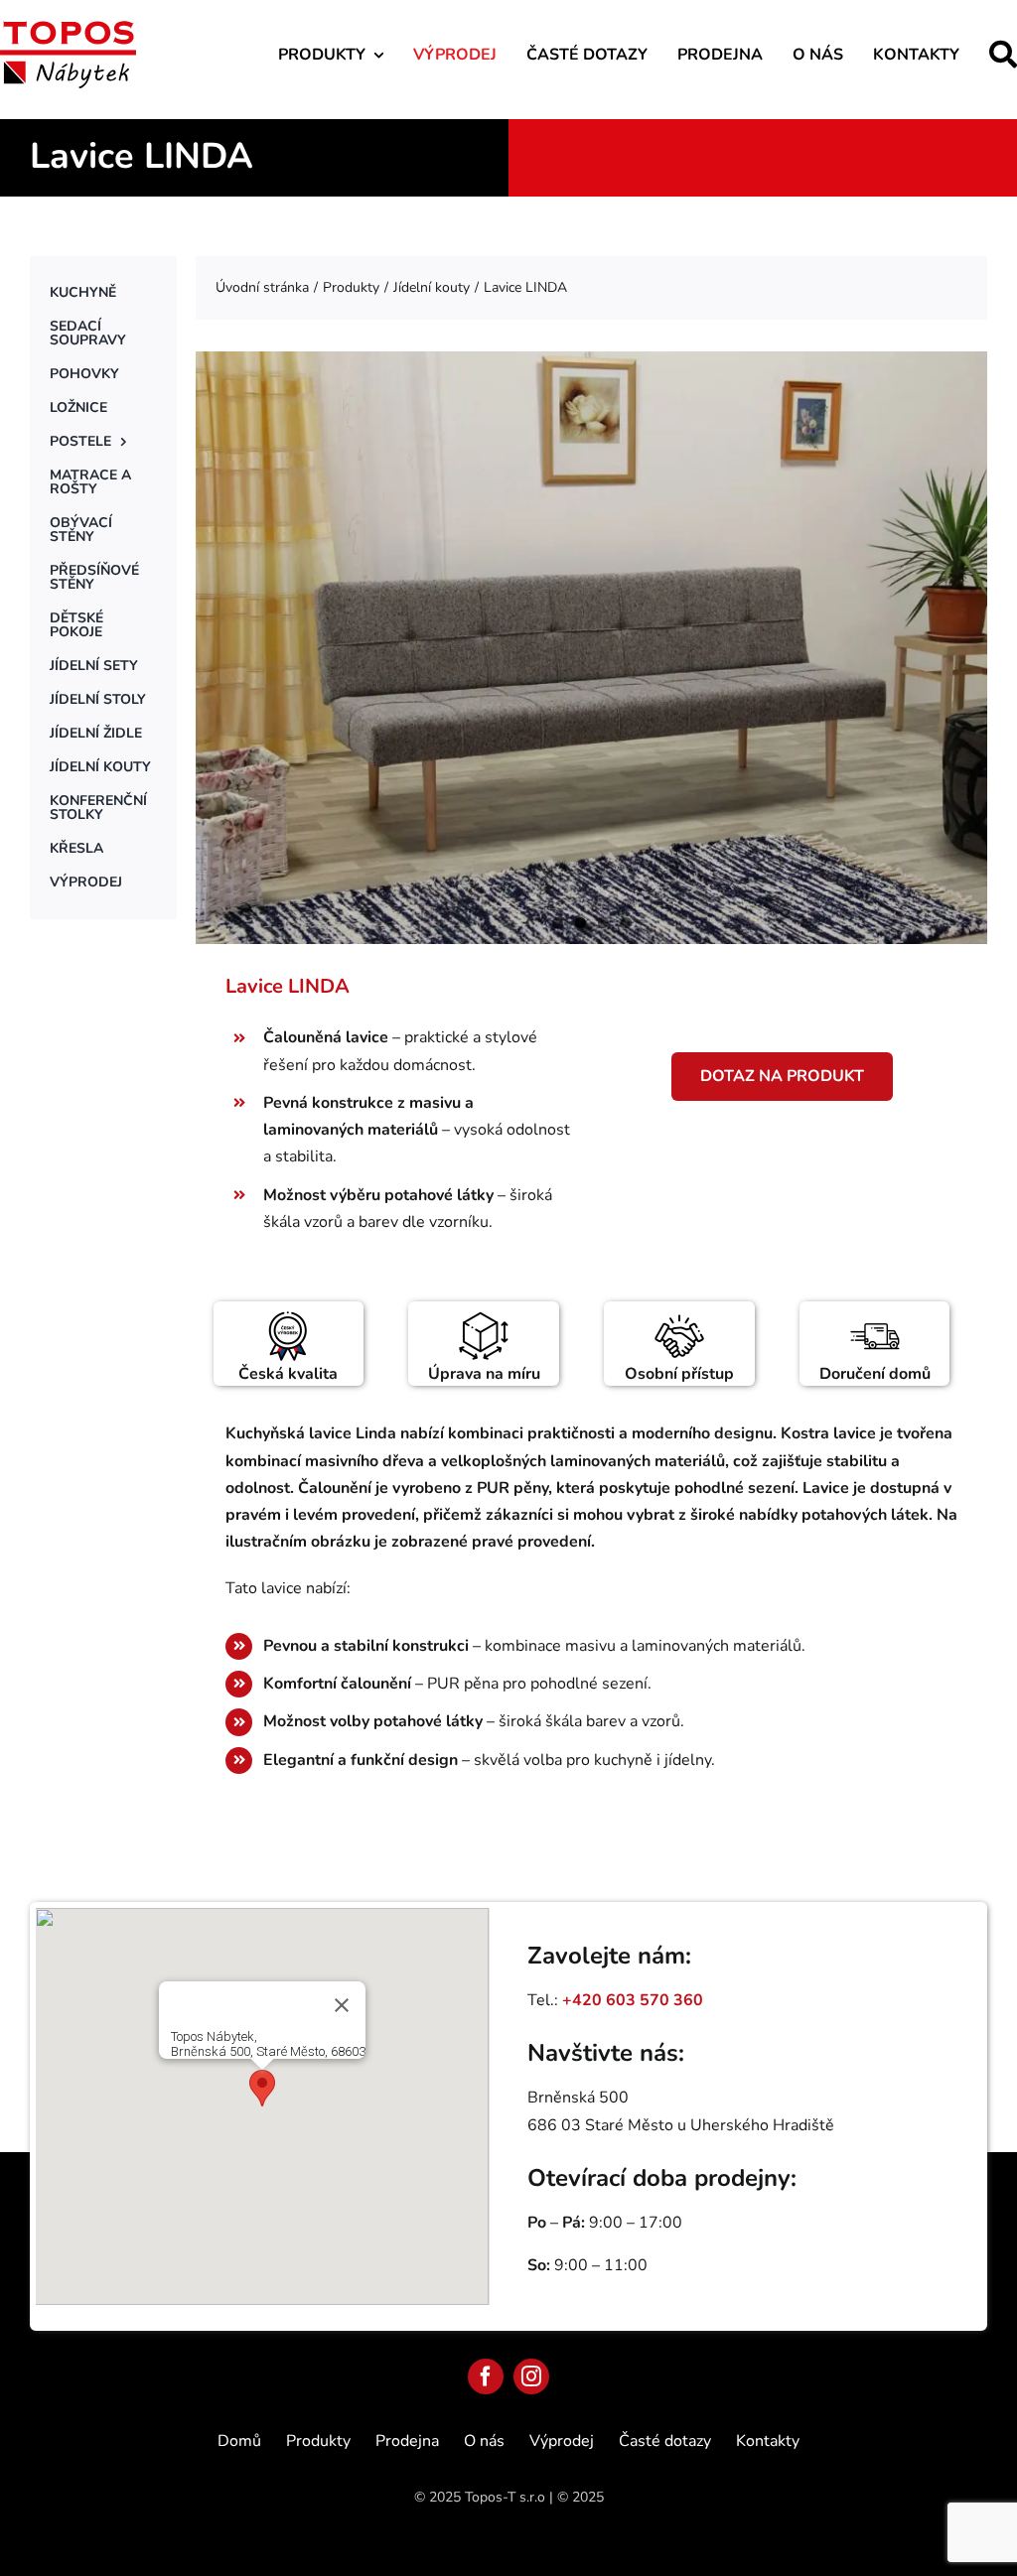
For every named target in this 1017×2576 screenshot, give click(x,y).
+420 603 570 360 (633, 2000)
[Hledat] (1003, 54)
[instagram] (531, 2376)
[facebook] (486, 2376)
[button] (262, 2088)
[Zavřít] (342, 2005)
